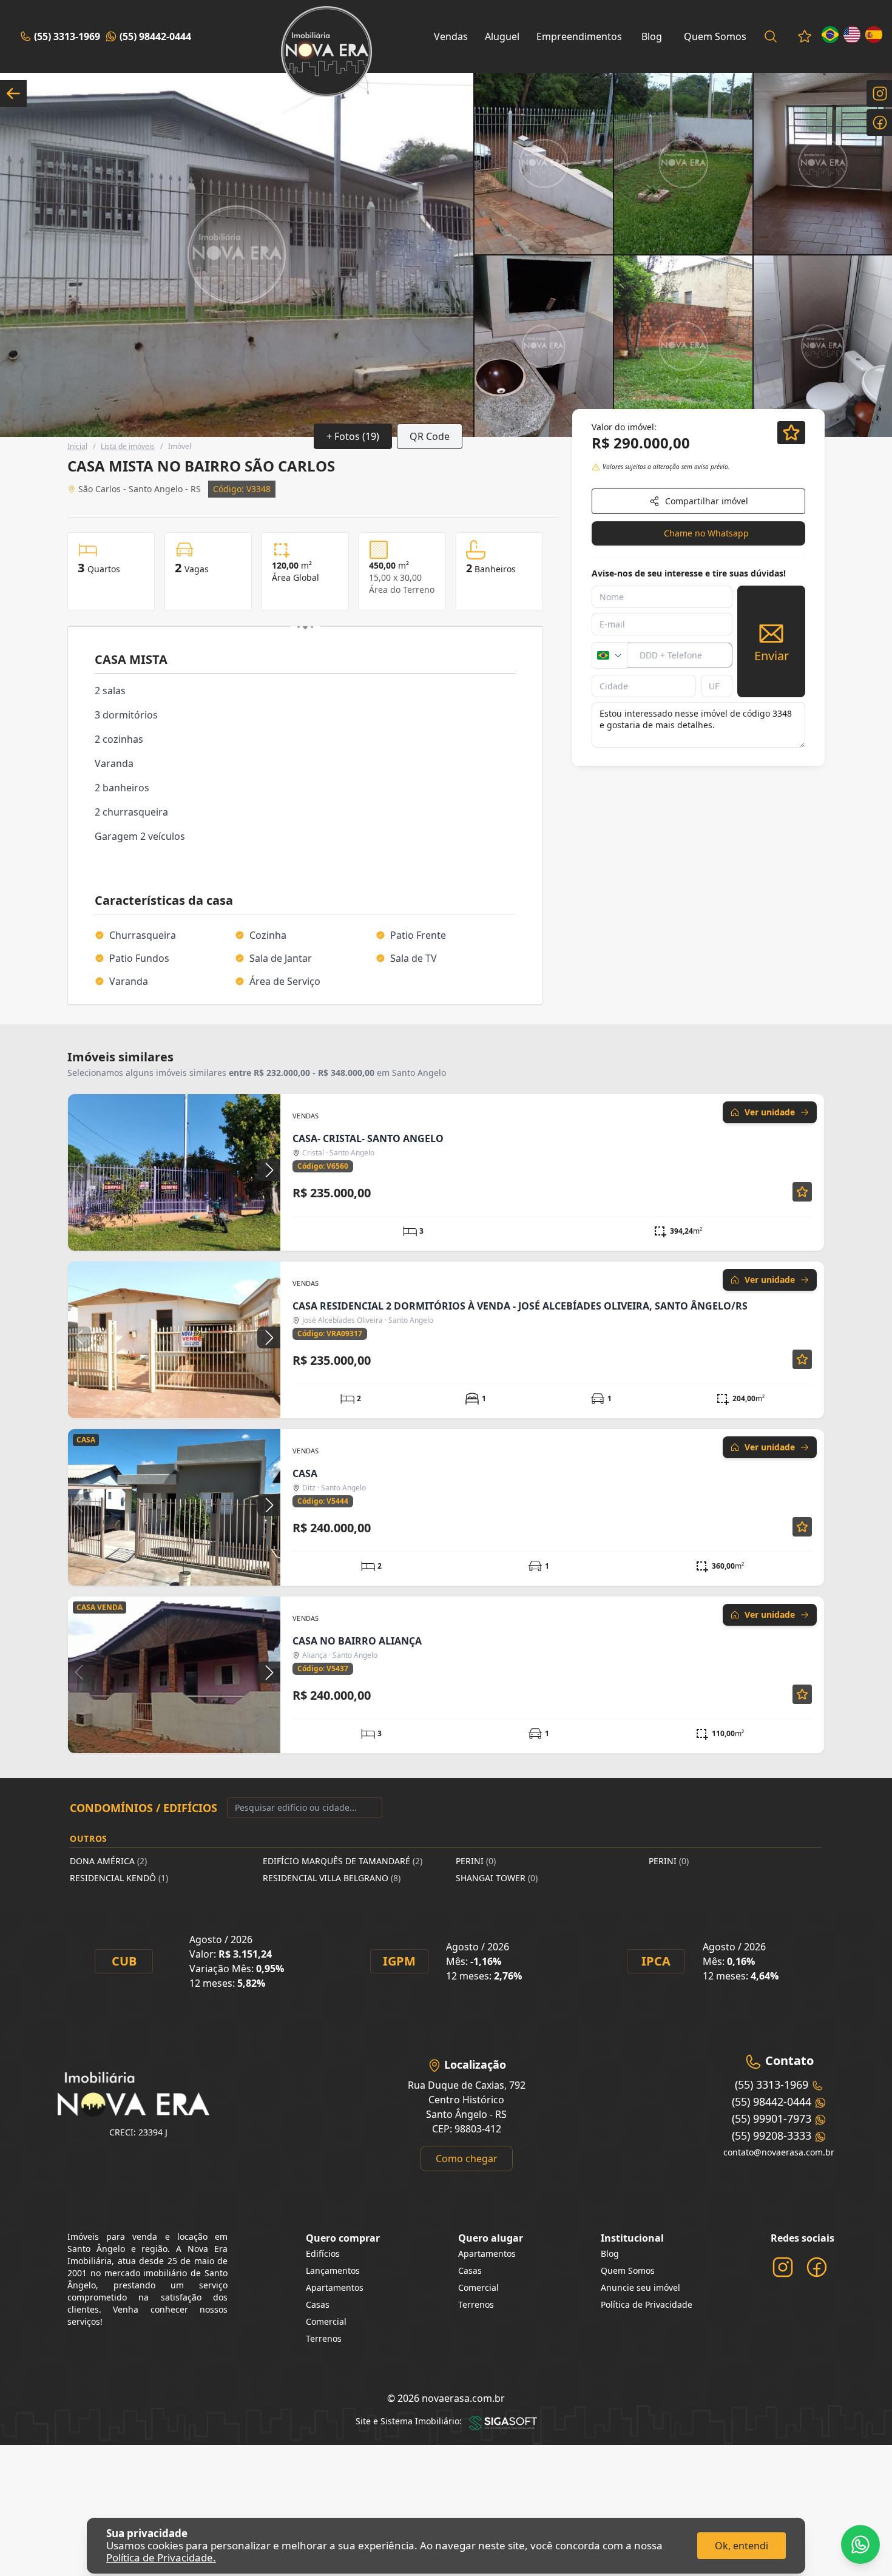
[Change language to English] (852, 35)
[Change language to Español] (874, 35)
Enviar (772, 656)
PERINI (476, 1861)
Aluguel (502, 36)
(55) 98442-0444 (155, 36)
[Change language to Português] (830, 35)
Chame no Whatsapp (706, 533)
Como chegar (467, 2158)
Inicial (77, 446)
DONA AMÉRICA (108, 1861)
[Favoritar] (791, 433)
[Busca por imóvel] (771, 36)
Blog (652, 36)
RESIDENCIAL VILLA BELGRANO (332, 1878)
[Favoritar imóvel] (802, 1192)
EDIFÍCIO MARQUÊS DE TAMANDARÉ (343, 1861)
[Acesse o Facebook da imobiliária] (817, 2267)
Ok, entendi (742, 2546)
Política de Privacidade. (161, 2557)
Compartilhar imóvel (707, 501)
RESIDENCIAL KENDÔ (119, 1878)
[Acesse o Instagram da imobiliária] (783, 2267)
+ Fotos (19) (353, 436)
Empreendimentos (579, 36)
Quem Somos (715, 36)
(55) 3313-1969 (67, 36)
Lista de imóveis (128, 446)
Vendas (451, 36)
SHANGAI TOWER (497, 1878)
